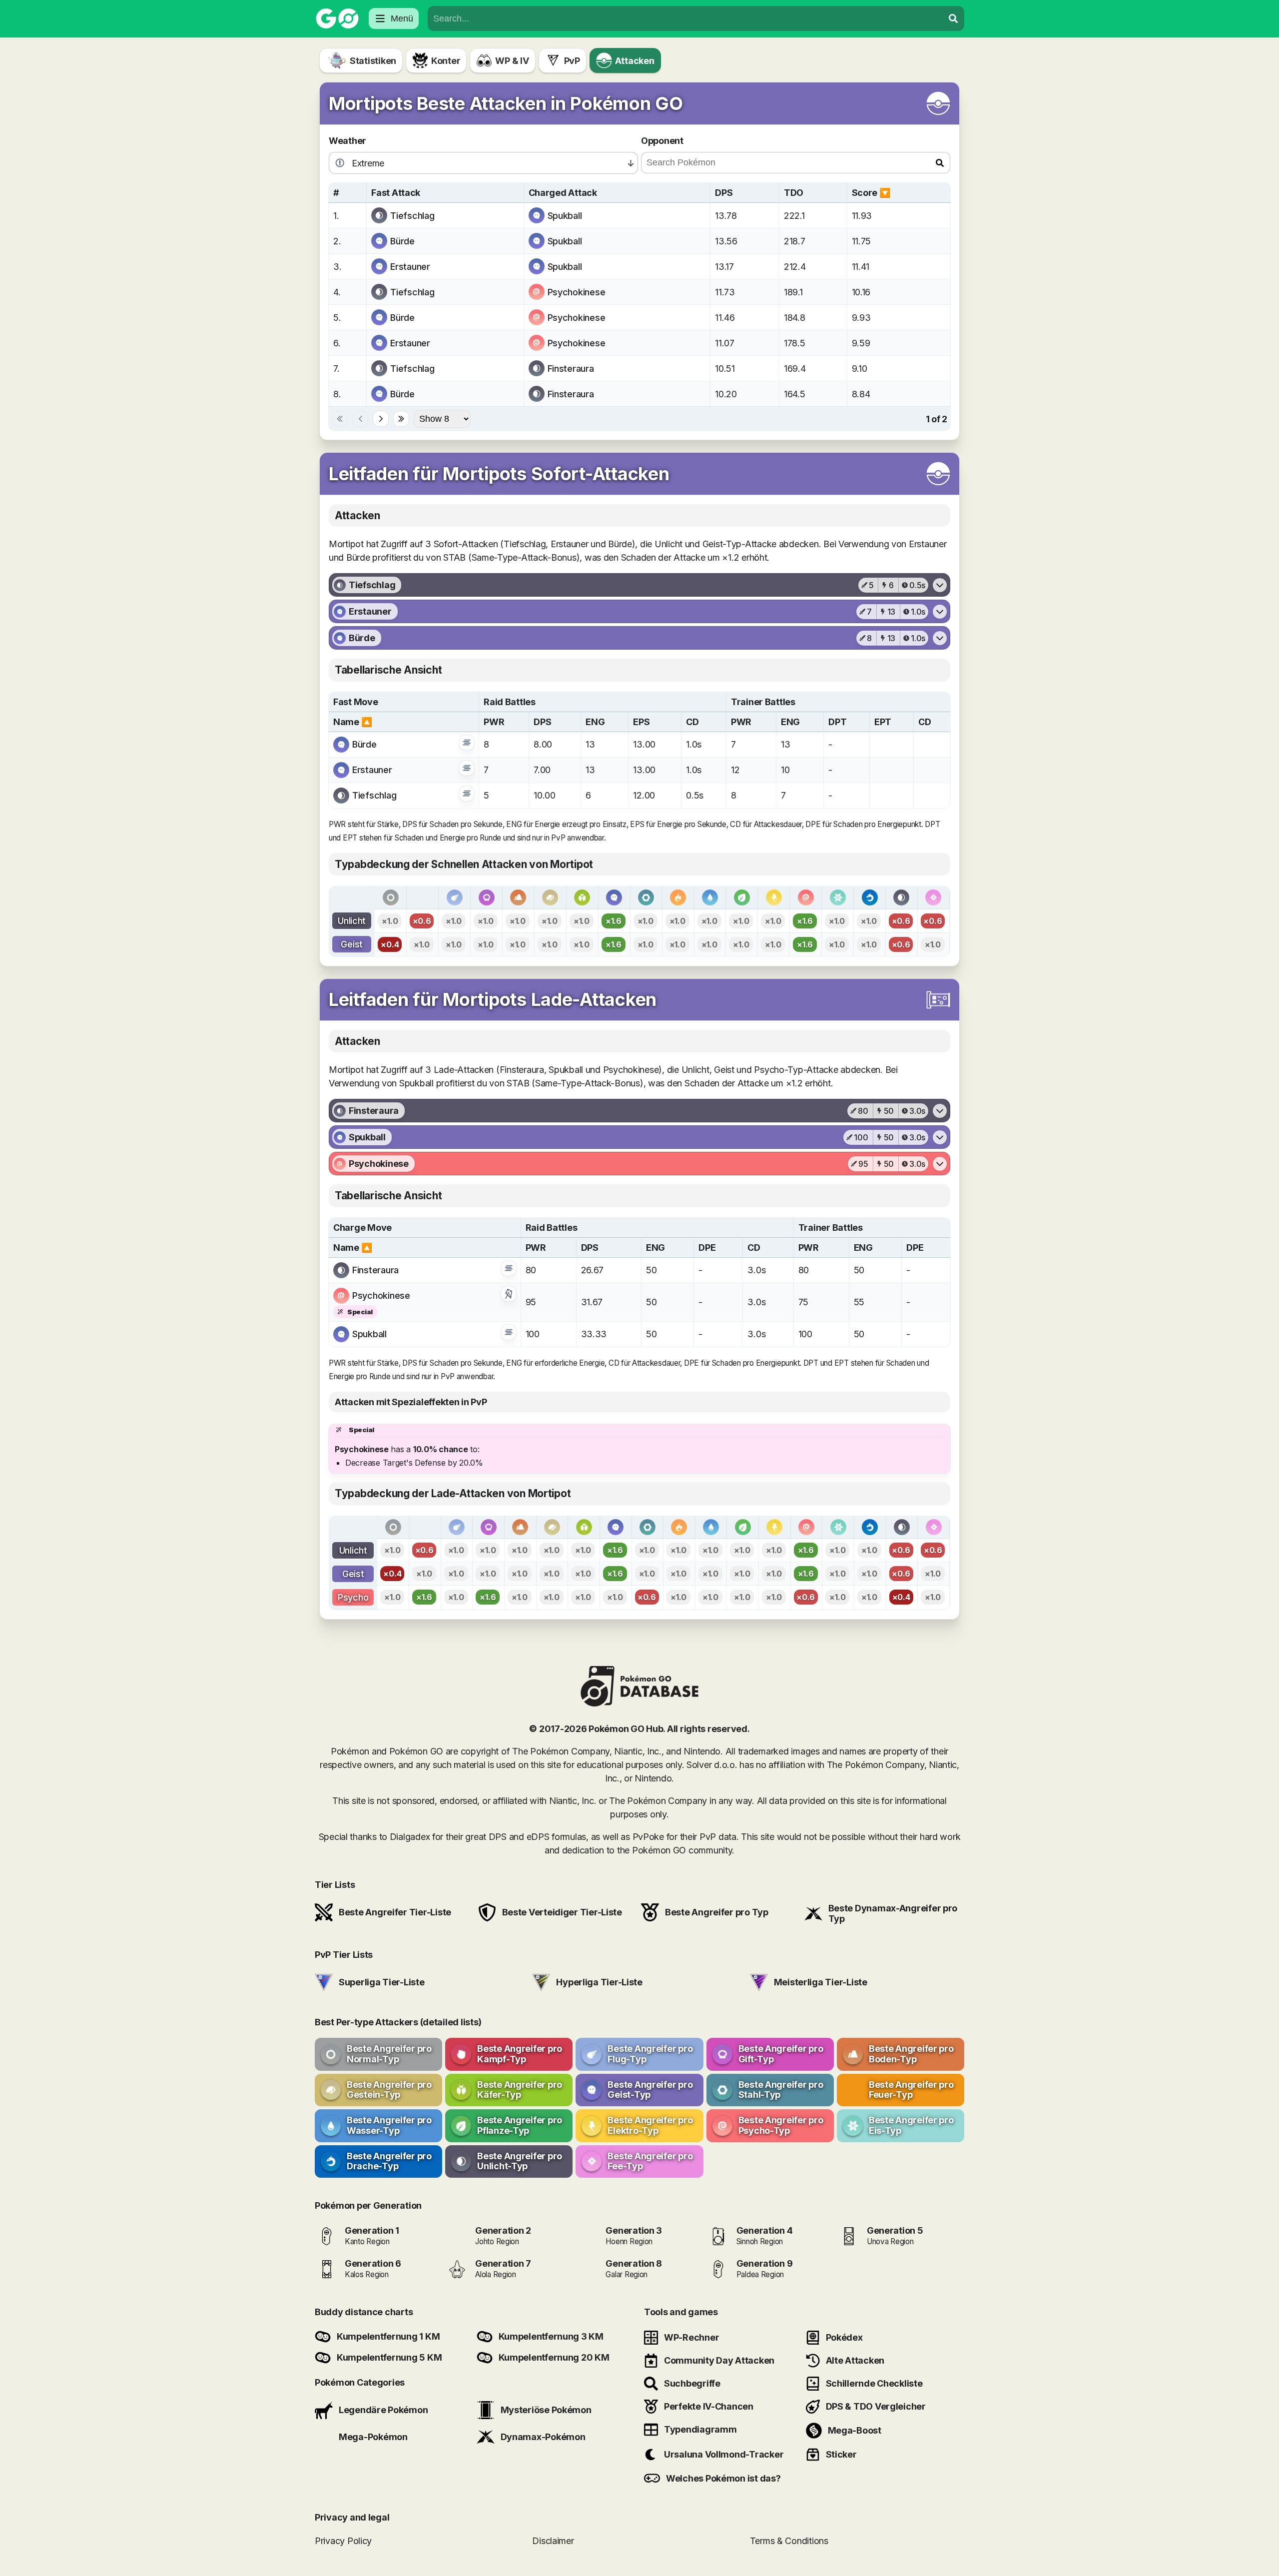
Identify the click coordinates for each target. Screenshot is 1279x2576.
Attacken (635, 61)
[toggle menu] (953, 18)
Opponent (662, 141)
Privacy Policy (343, 2541)
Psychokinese (577, 292)
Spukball (565, 216)
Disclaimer (553, 2541)
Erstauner (410, 267)
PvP (572, 61)
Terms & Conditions (789, 2541)
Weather (347, 141)
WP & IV (512, 61)
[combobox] (685, 18)
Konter (446, 61)
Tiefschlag (412, 216)
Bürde (402, 241)
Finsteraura (571, 369)
